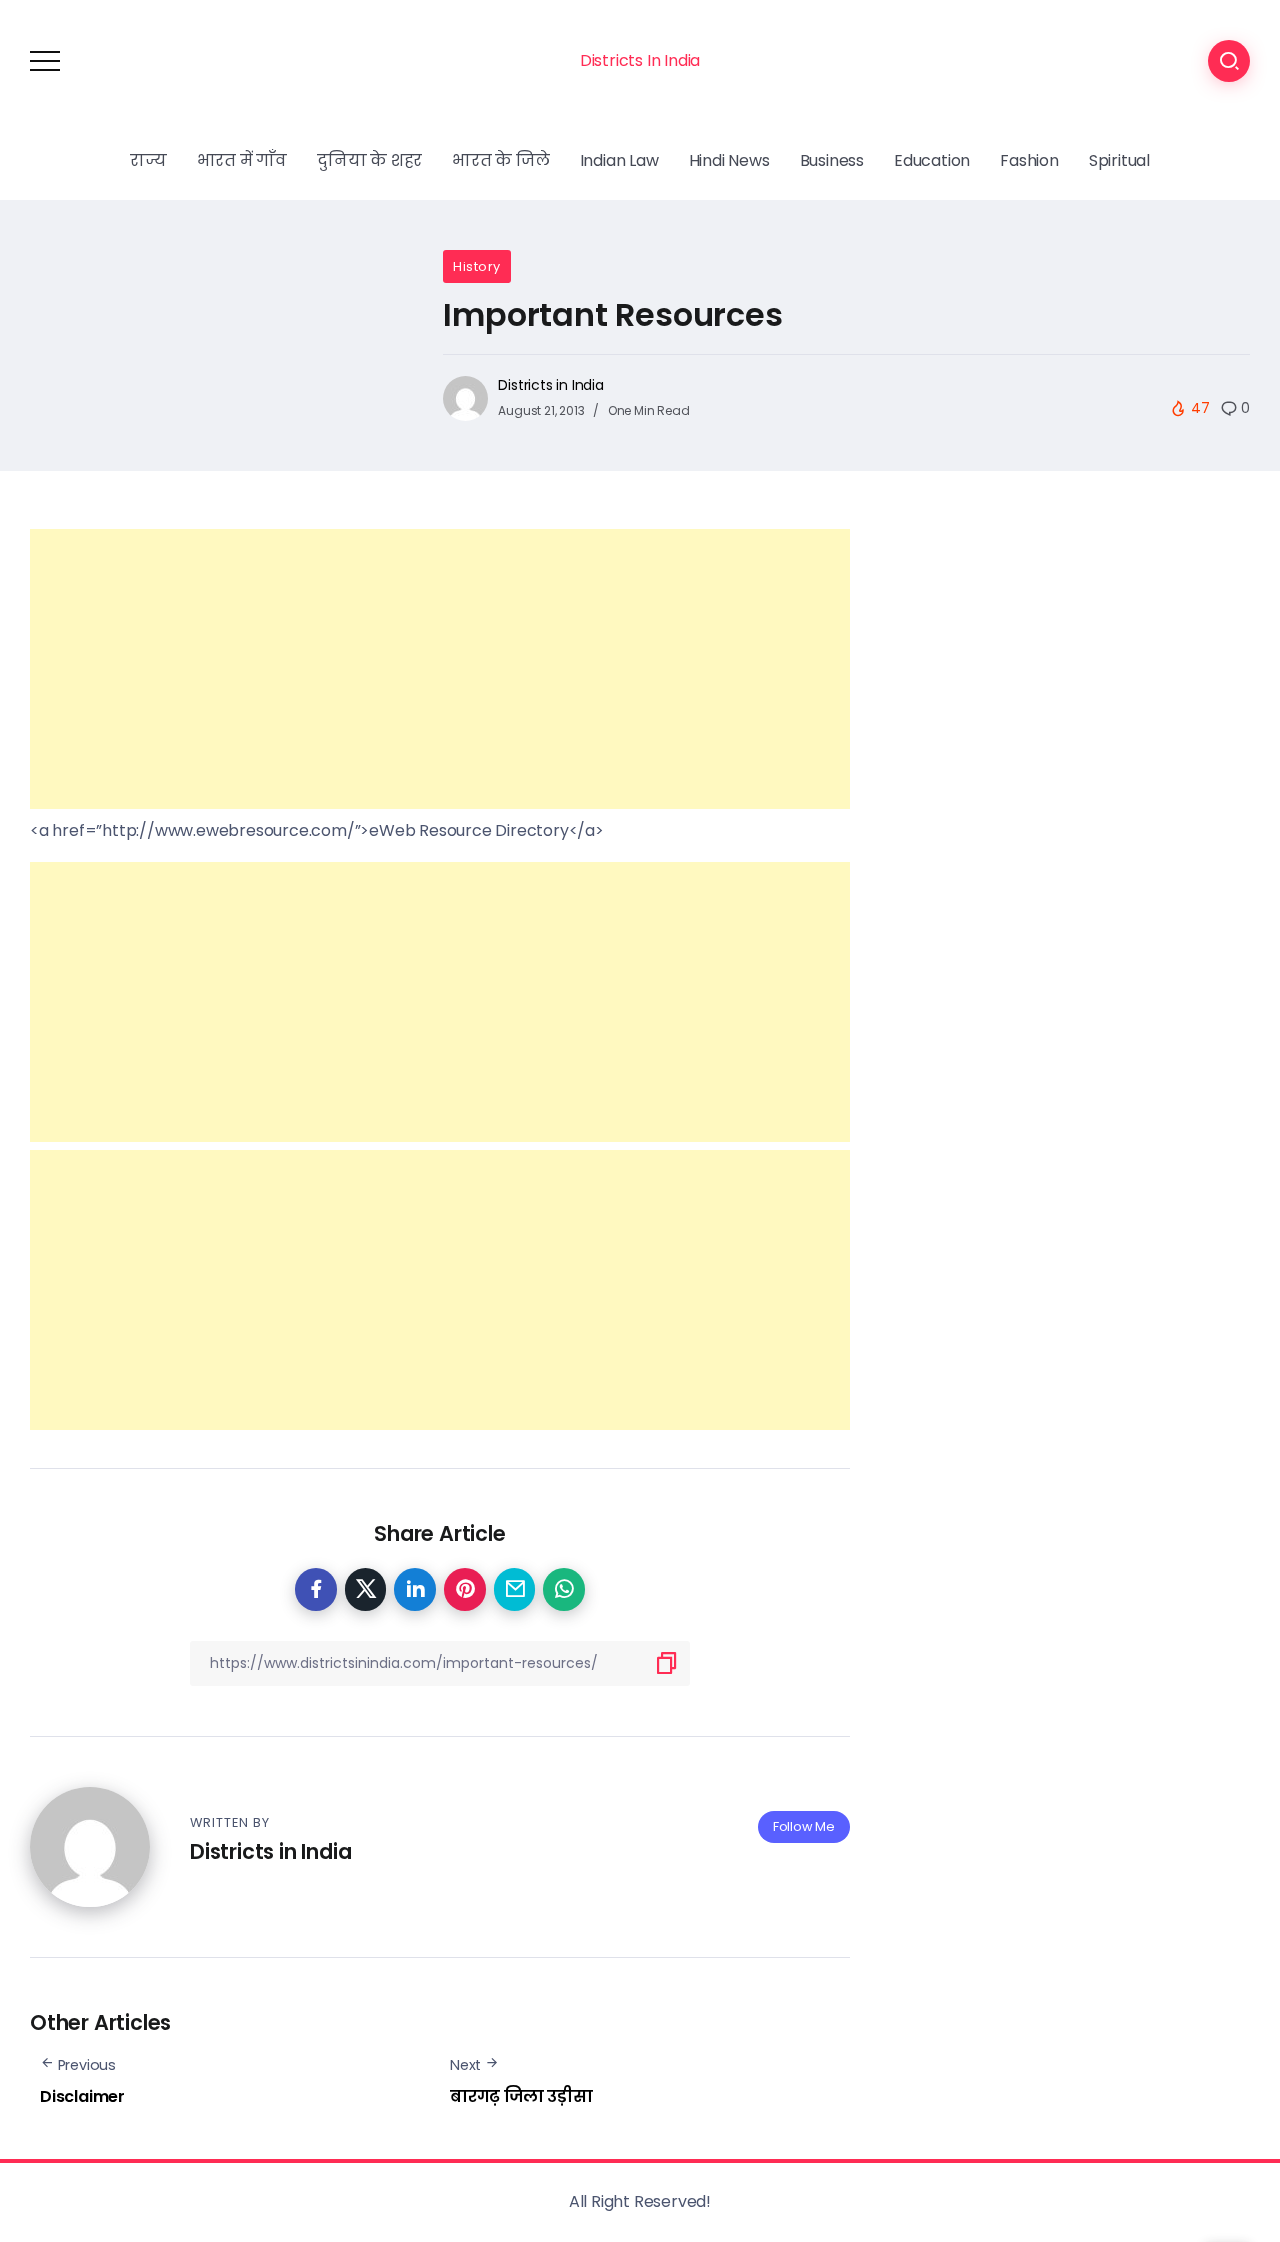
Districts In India (640, 60)
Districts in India (550, 385)
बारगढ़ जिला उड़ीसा (521, 2096)
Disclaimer (82, 2096)
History (477, 266)
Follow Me (804, 1826)
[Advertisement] (440, 669)
